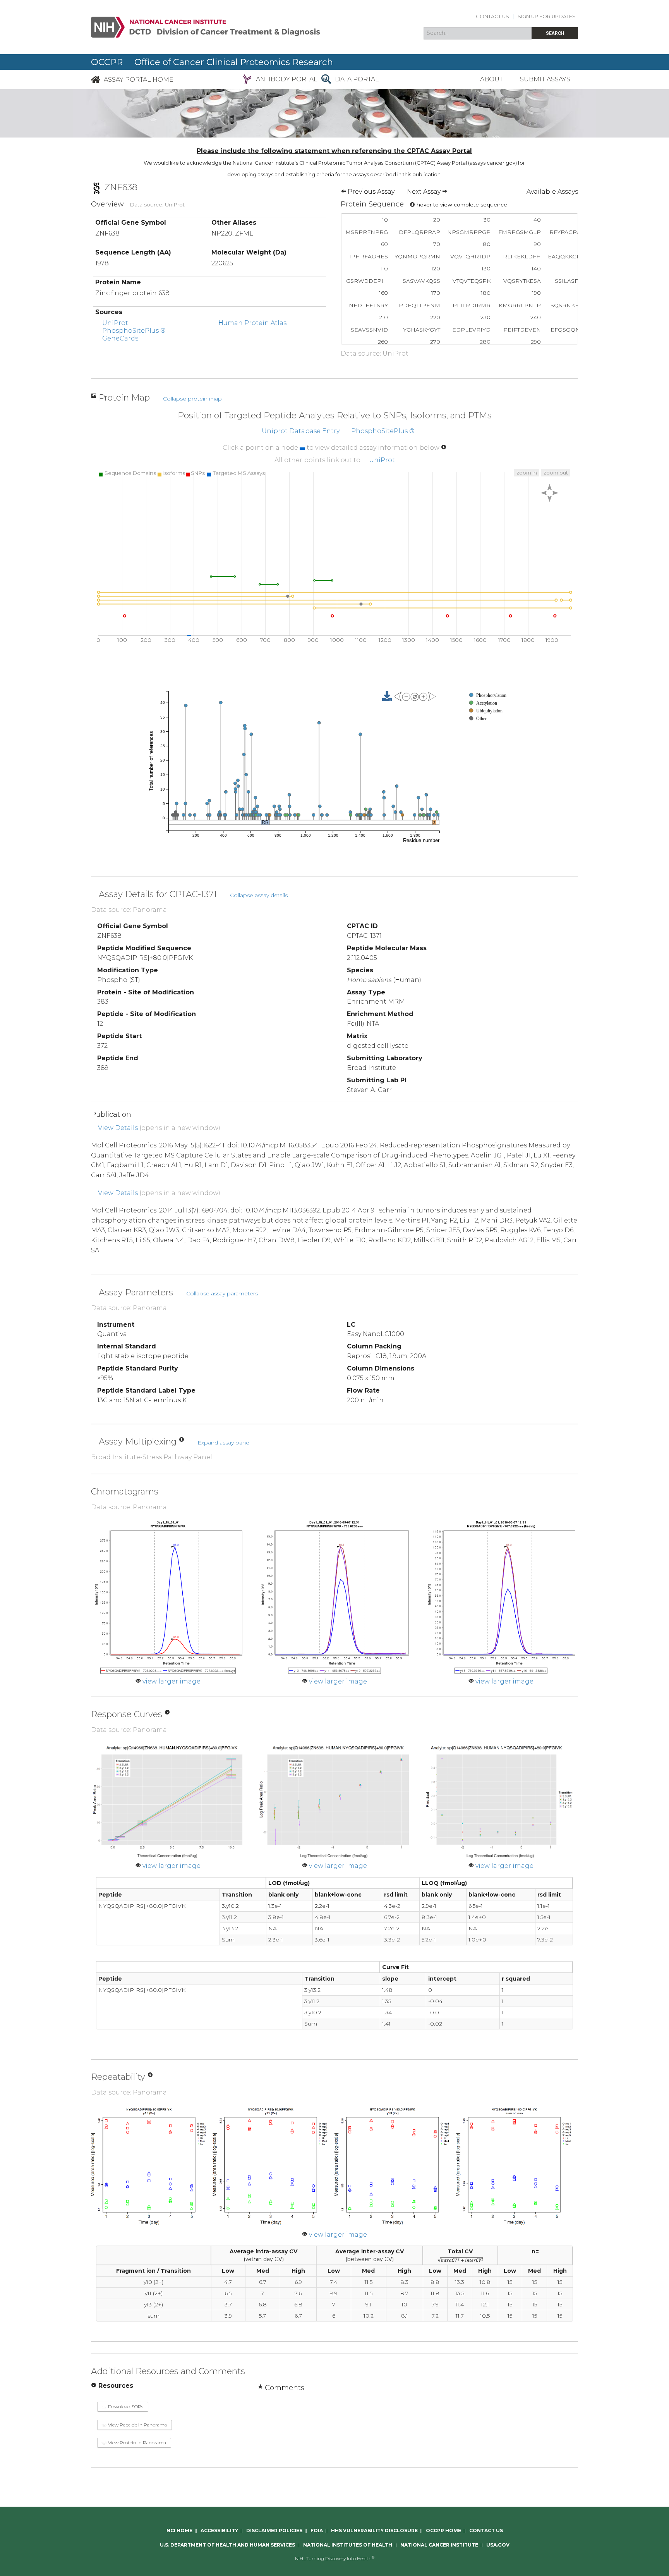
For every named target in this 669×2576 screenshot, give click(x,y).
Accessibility (219, 2530)
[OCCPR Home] (96, 79)
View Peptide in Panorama (137, 2425)
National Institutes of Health (348, 2545)
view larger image (172, 1681)
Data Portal (357, 79)
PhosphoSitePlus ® (134, 331)
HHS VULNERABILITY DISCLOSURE (374, 2530)
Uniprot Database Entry (301, 431)
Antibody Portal (287, 79)
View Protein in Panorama (136, 2443)
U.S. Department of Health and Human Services (227, 2545)
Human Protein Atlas (252, 323)
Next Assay (425, 192)
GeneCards (120, 338)
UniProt (115, 323)
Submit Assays (545, 79)
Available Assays (552, 192)
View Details (118, 1128)
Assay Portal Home (139, 79)
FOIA (317, 2530)
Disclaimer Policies (274, 2530)
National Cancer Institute (439, 2545)
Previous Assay (370, 192)
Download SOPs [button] (125, 2407)
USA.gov (498, 2545)
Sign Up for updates (547, 16)
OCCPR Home (443, 2530)
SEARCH (555, 33)
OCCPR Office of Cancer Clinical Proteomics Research (212, 62)
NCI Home (179, 2530)
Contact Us (492, 16)
